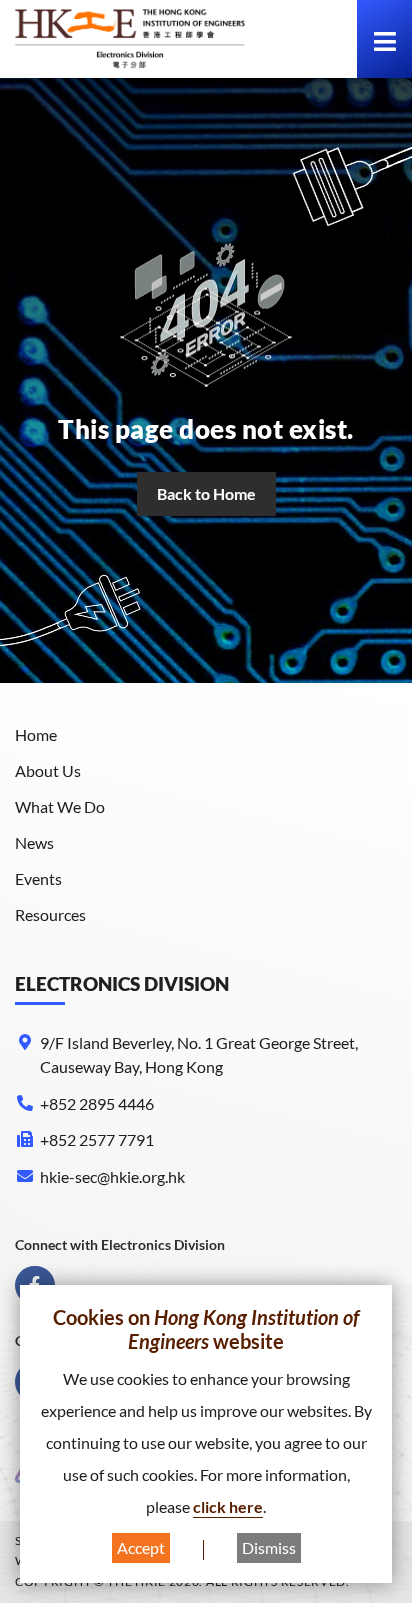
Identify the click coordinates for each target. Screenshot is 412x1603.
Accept (141, 1547)
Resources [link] (50, 914)
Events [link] (38, 878)
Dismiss (269, 1547)
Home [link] (36, 734)
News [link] (34, 842)
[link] (130, 39)
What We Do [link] (60, 806)
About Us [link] (48, 770)
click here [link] (228, 1506)
